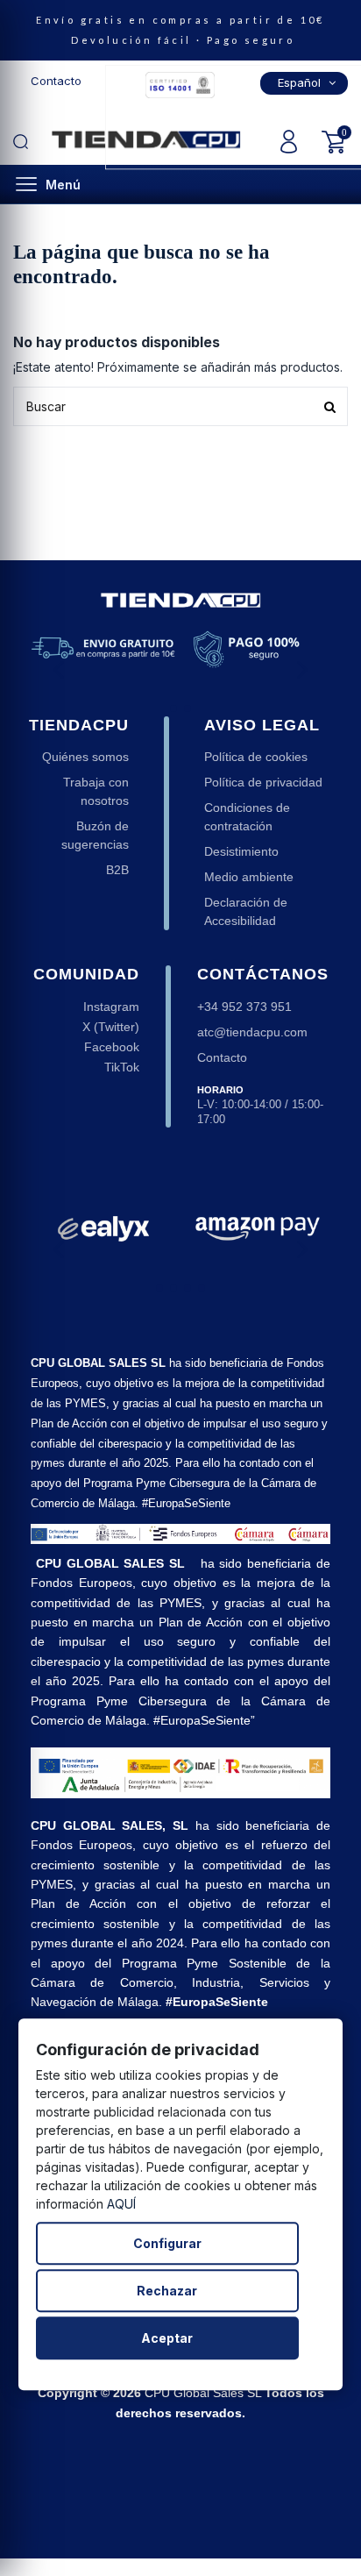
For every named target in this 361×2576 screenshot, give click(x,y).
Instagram (111, 1007)
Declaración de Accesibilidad (246, 911)
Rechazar (167, 2291)
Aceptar (167, 2338)
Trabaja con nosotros (96, 791)
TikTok (122, 1067)
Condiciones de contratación (247, 817)
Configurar (167, 2243)
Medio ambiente (249, 877)
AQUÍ (121, 2204)
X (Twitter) (111, 1027)
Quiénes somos (85, 757)
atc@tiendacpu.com (252, 1032)
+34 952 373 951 (244, 1007)
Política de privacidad (263, 782)
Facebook (112, 1047)
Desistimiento (241, 851)
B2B (117, 870)
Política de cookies (256, 757)
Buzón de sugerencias (95, 835)
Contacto (56, 81)
